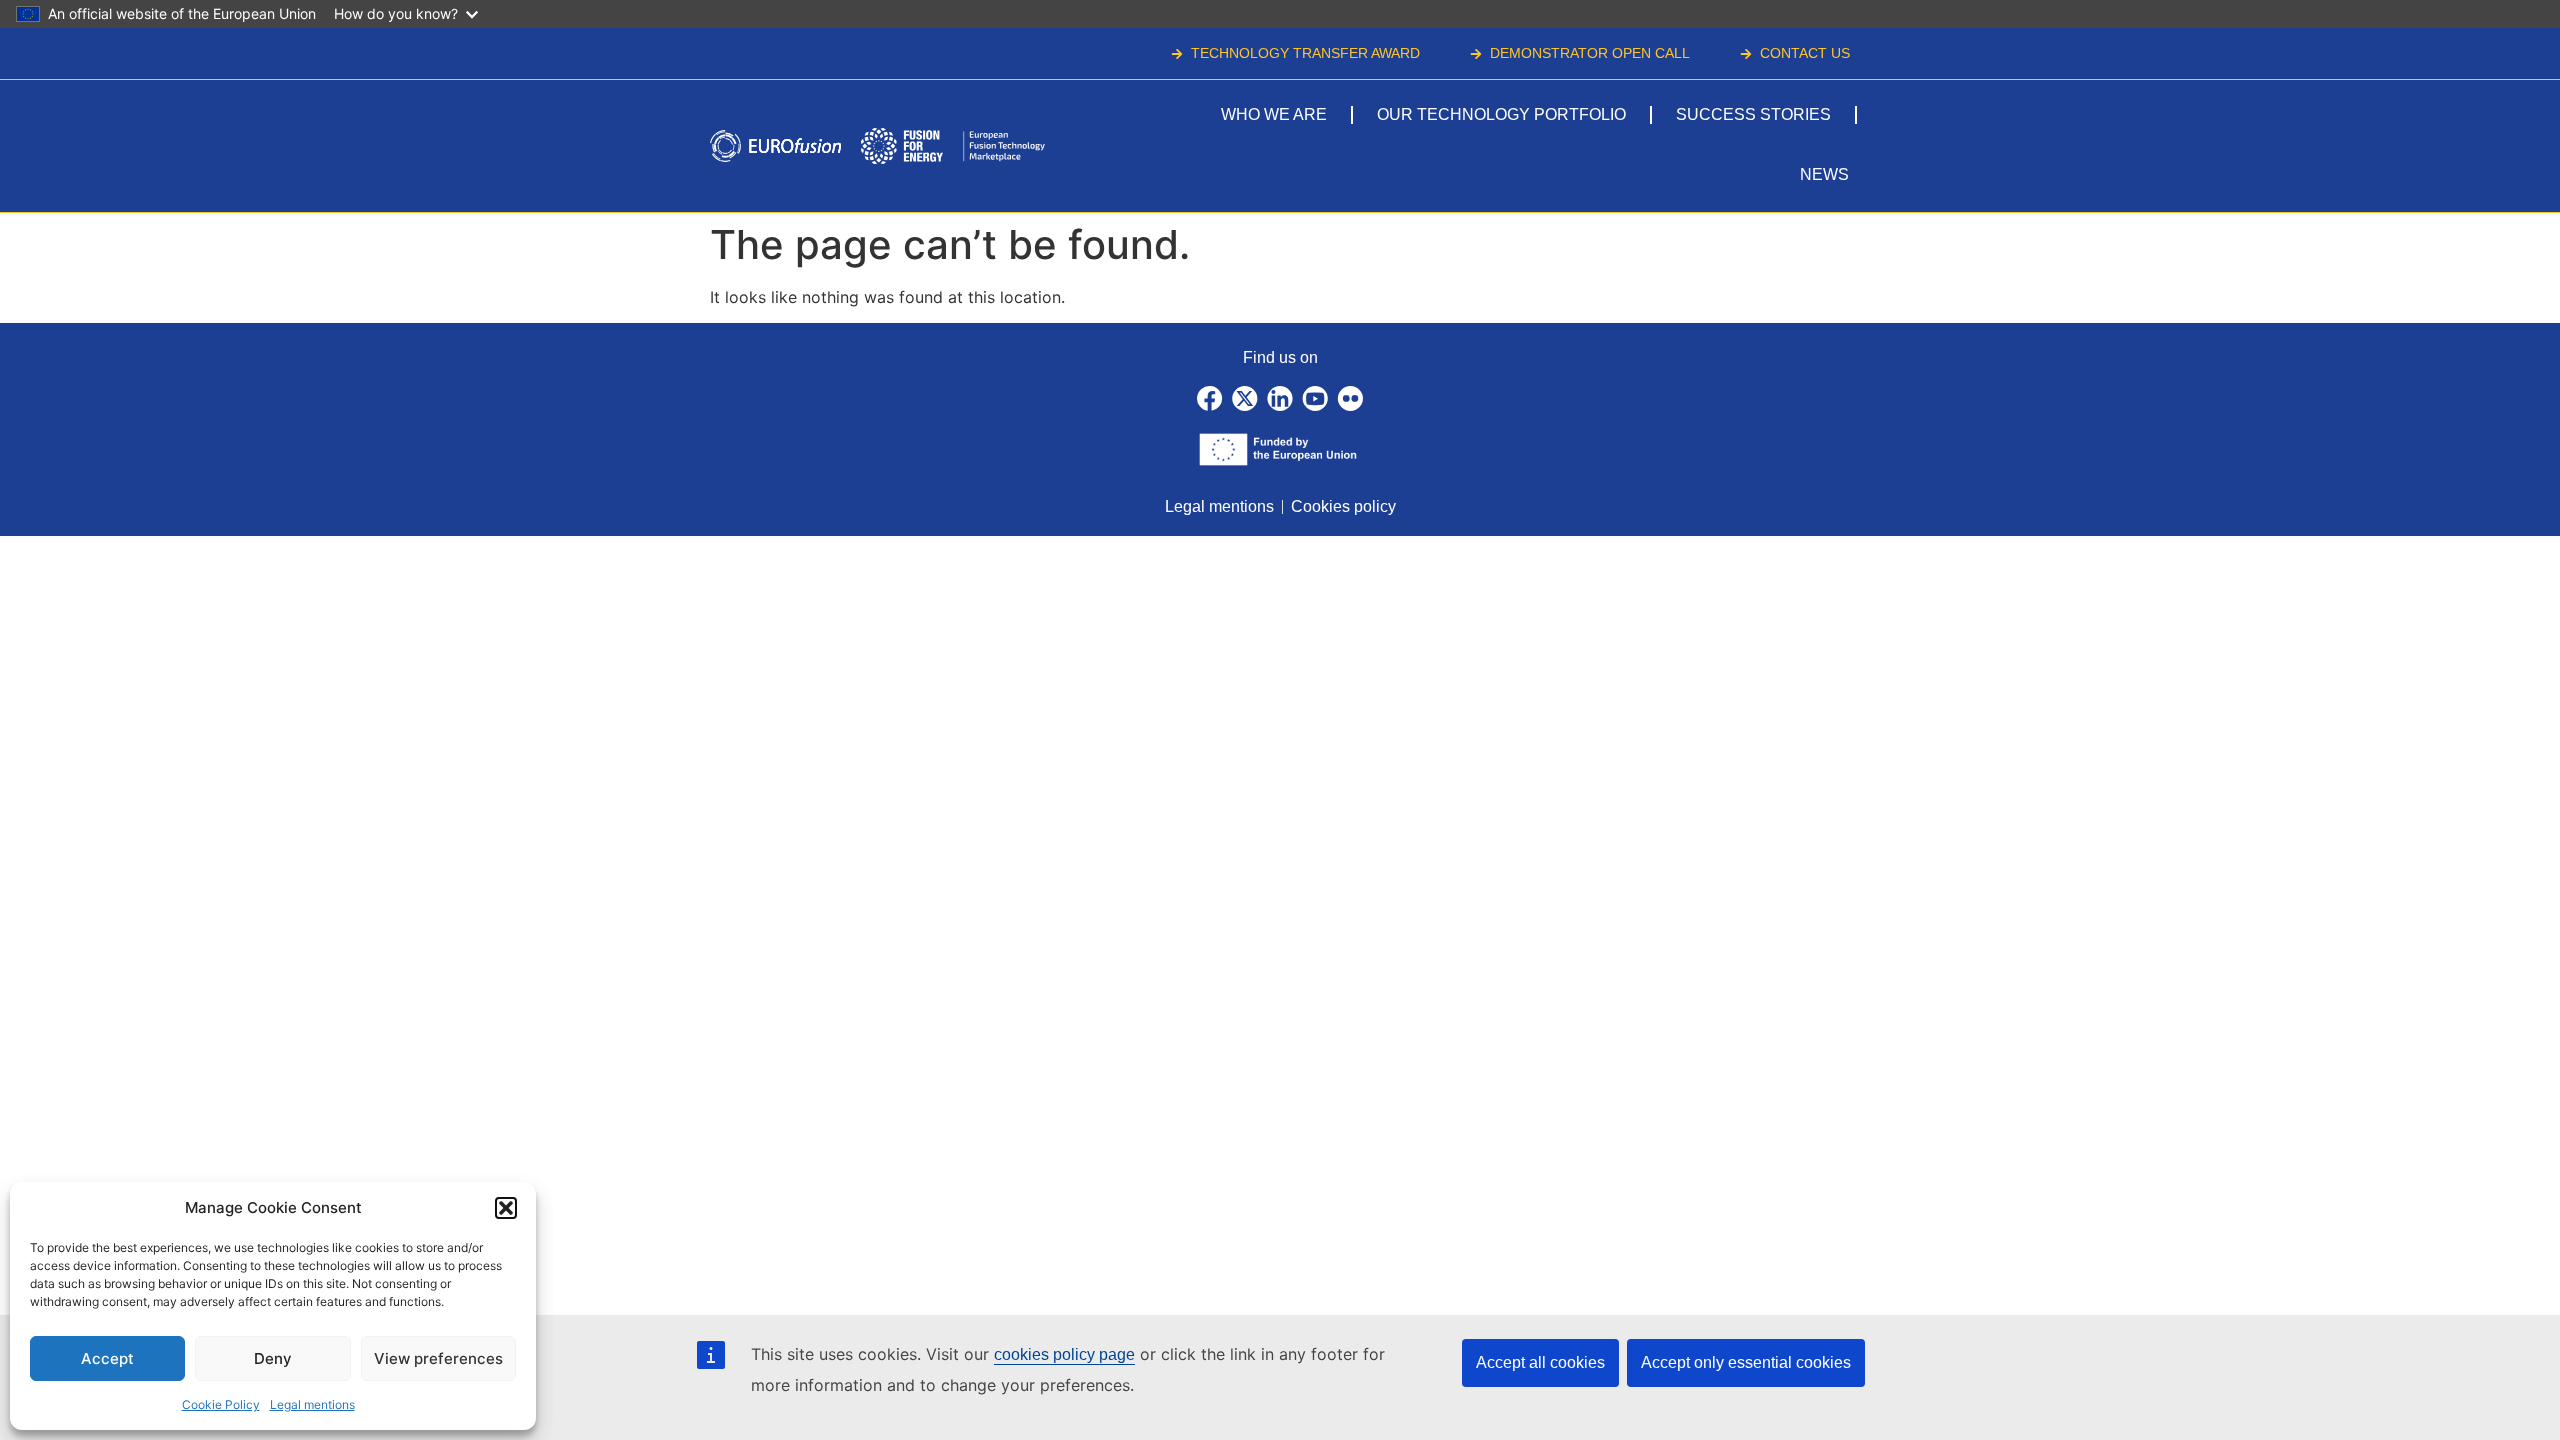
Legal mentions (312, 1404)
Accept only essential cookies (1746, 1362)
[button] (506, 1208)
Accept (107, 1358)
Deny (273, 1358)
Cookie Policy (221, 1404)
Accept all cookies (1540, 1362)
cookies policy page (1064, 1354)
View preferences (438, 1358)
